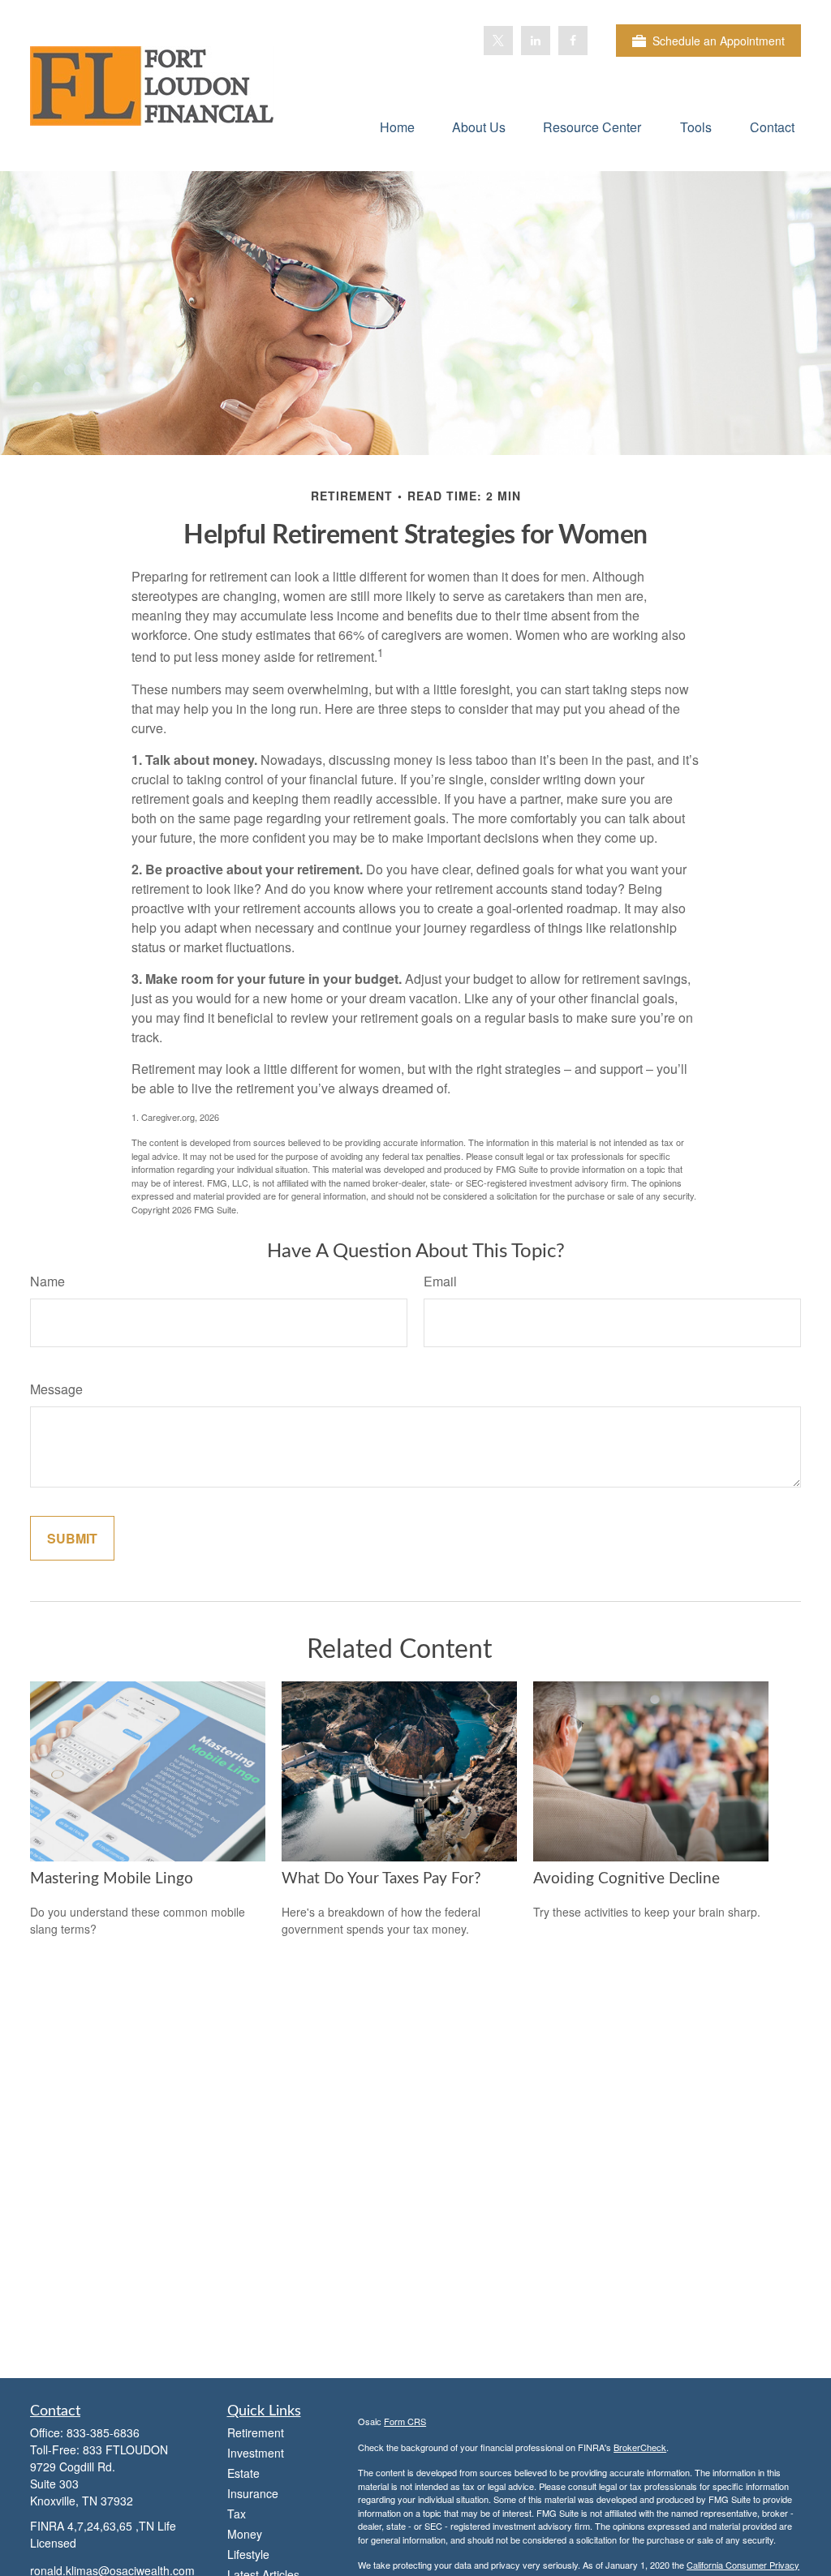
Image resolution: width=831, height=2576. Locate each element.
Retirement (256, 2432)
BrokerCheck (640, 2447)
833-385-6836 (103, 2432)
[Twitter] (498, 41)
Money (245, 2534)
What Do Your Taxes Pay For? (381, 1879)
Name (47, 1281)
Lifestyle (248, 2554)
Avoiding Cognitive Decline (626, 1879)
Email (440, 1281)
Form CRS (405, 2421)
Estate (243, 2473)
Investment (256, 2453)
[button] (397, 126)
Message (56, 1389)
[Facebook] (573, 41)
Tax (237, 2514)
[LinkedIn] (536, 41)
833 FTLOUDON (125, 2449)
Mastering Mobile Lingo (112, 1879)
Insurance (253, 2493)
